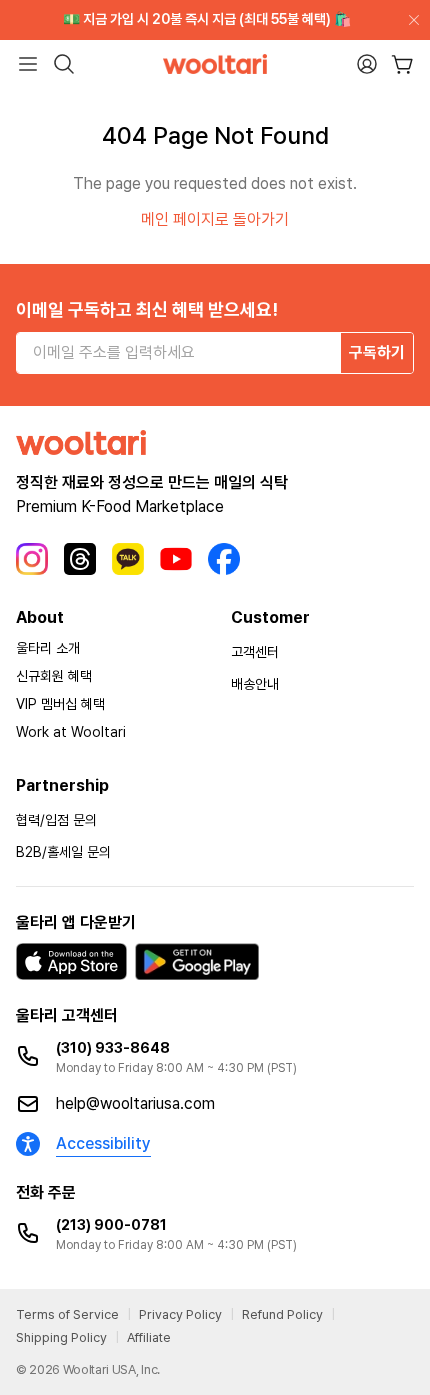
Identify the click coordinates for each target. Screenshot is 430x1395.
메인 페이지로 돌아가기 (215, 219)
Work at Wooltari (71, 732)
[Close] (410, 20)
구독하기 (377, 352)
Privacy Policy (180, 1314)
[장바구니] (402, 64)
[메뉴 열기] (28, 64)
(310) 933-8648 (113, 1048)
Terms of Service (67, 1314)
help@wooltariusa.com (135, 1103)
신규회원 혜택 (54, 676)
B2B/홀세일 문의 (63, 852)
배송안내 (255, 684)
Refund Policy (282, 1314)
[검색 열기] (64, 64)
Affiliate (149, 1337)
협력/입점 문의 (56, 820)
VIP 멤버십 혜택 (60, 704)
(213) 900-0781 (111, 1225)
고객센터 (255, 652)
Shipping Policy (61, 1337)
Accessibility (103, 1143)
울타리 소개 (48, 648)
